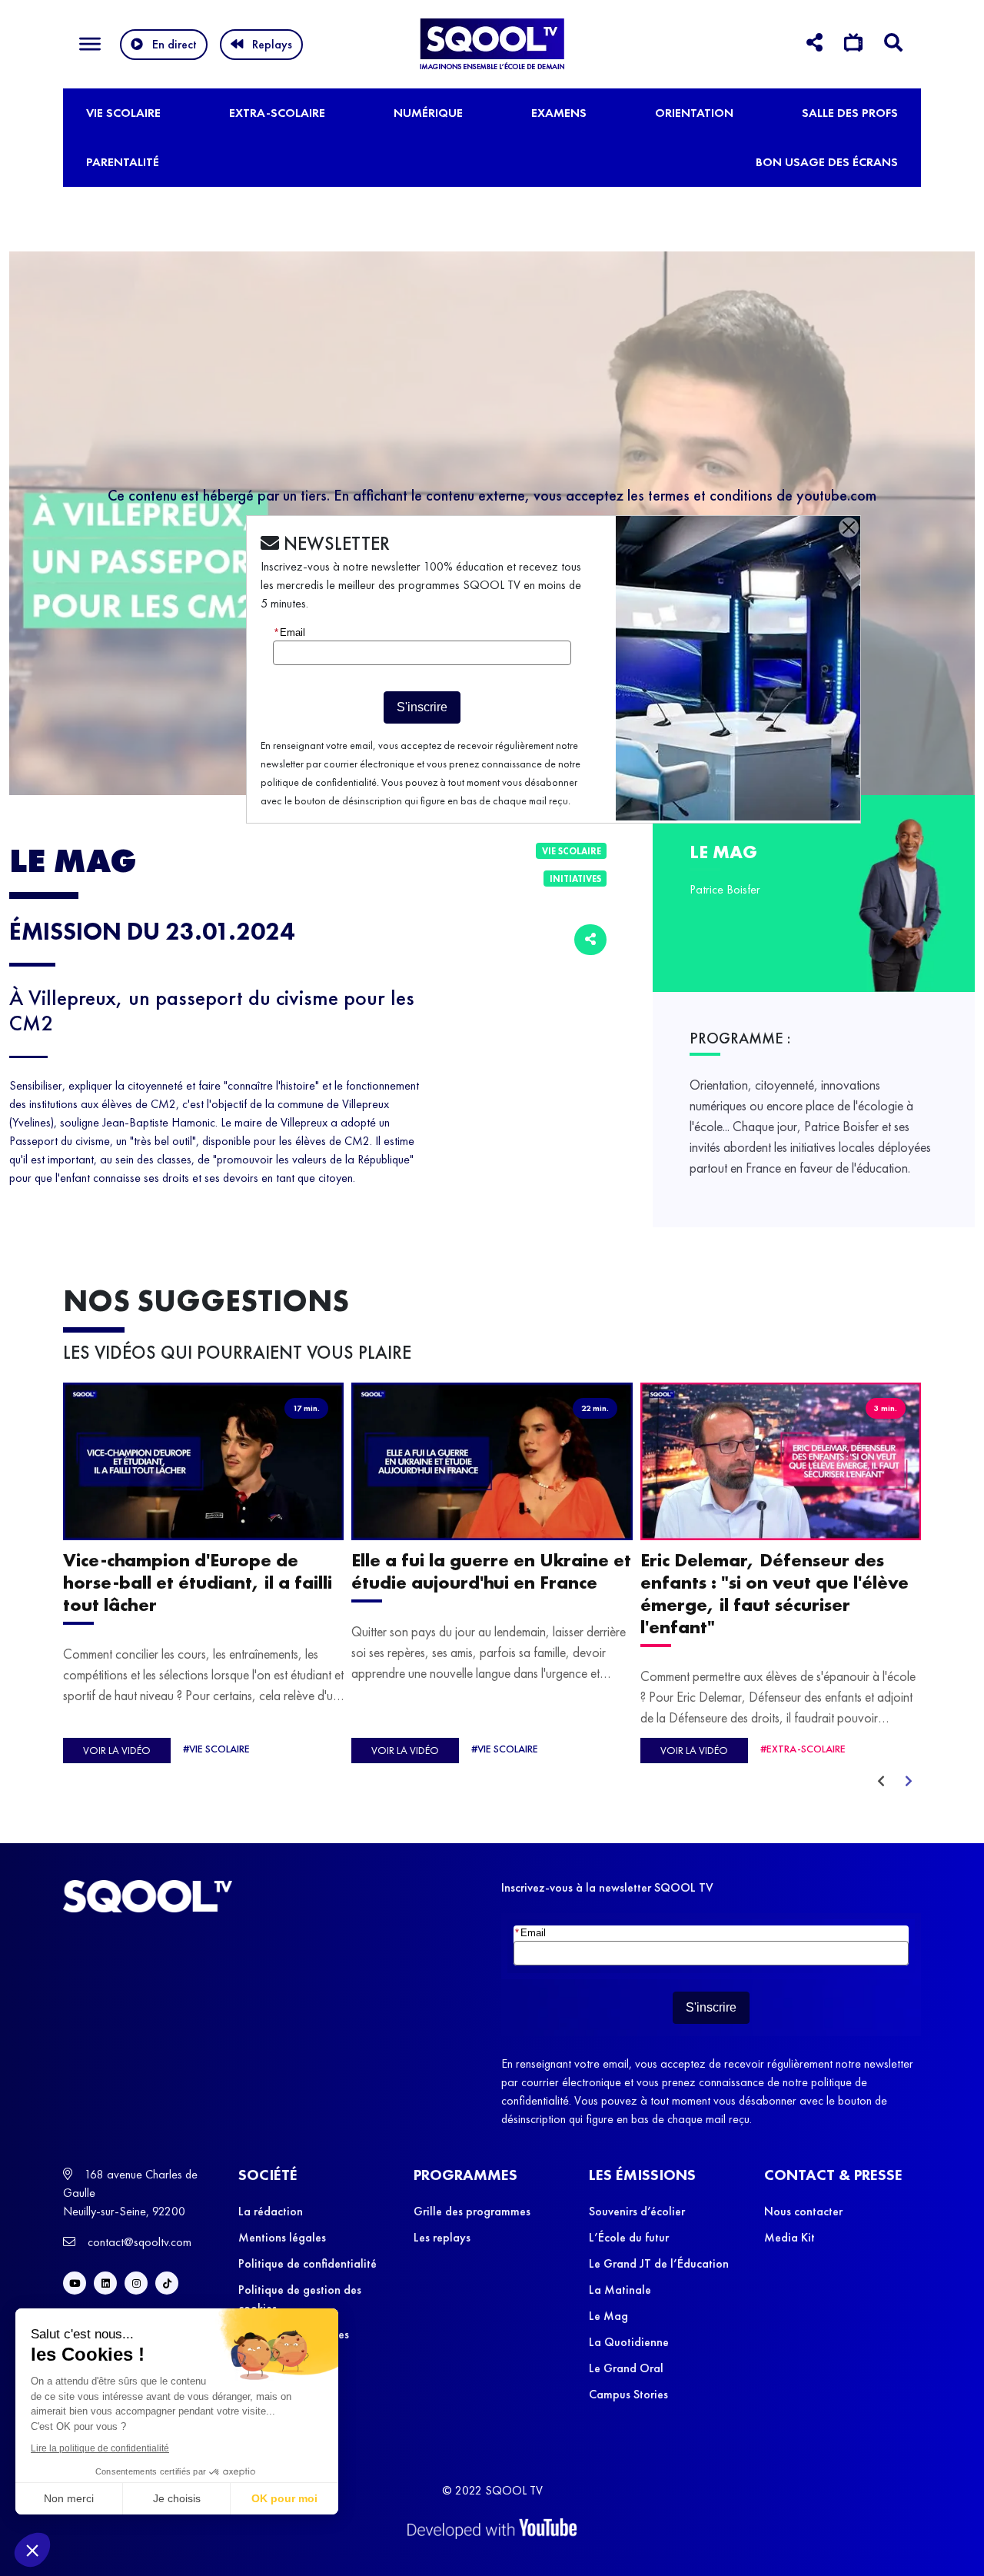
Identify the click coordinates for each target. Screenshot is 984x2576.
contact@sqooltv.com (138, 2242)
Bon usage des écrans (827, 162)
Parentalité (123, 162)
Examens (559, 113)
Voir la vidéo (117, 1750)
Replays (272, 44)
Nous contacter (803, 2211)
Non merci (69, 2498)
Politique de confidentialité (307, 2263)
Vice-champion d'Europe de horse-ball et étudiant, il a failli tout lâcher (198, 1583)
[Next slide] (909, 1782)
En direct (175, 44)
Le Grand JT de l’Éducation (659, 2263)
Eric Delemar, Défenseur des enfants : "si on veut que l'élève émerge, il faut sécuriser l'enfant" (775, 1594)
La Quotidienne (629, 2342)
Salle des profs (850, 113)
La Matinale (620, 2290)
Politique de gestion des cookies (300, 2299)
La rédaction (271, 2211)
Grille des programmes (472, 2211)
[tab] (814, 45)
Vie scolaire (123, 113)
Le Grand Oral (626, 2368)
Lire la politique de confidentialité (100, 2448)
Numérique (428, 113)
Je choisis (177, 2498)
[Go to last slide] (881, 1782)
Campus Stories (628, 2394)
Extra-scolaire (277, 113)
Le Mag (608, 2316)
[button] (32, 2550)
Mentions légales (282, 2237)
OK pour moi (284, 2498)
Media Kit (790, 2237)
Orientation (694, 113)
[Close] (849, 528)
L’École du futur (629, 2237)
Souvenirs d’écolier (637, 2211)
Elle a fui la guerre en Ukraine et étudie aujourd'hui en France (491, 1572)
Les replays (442, 2237)
